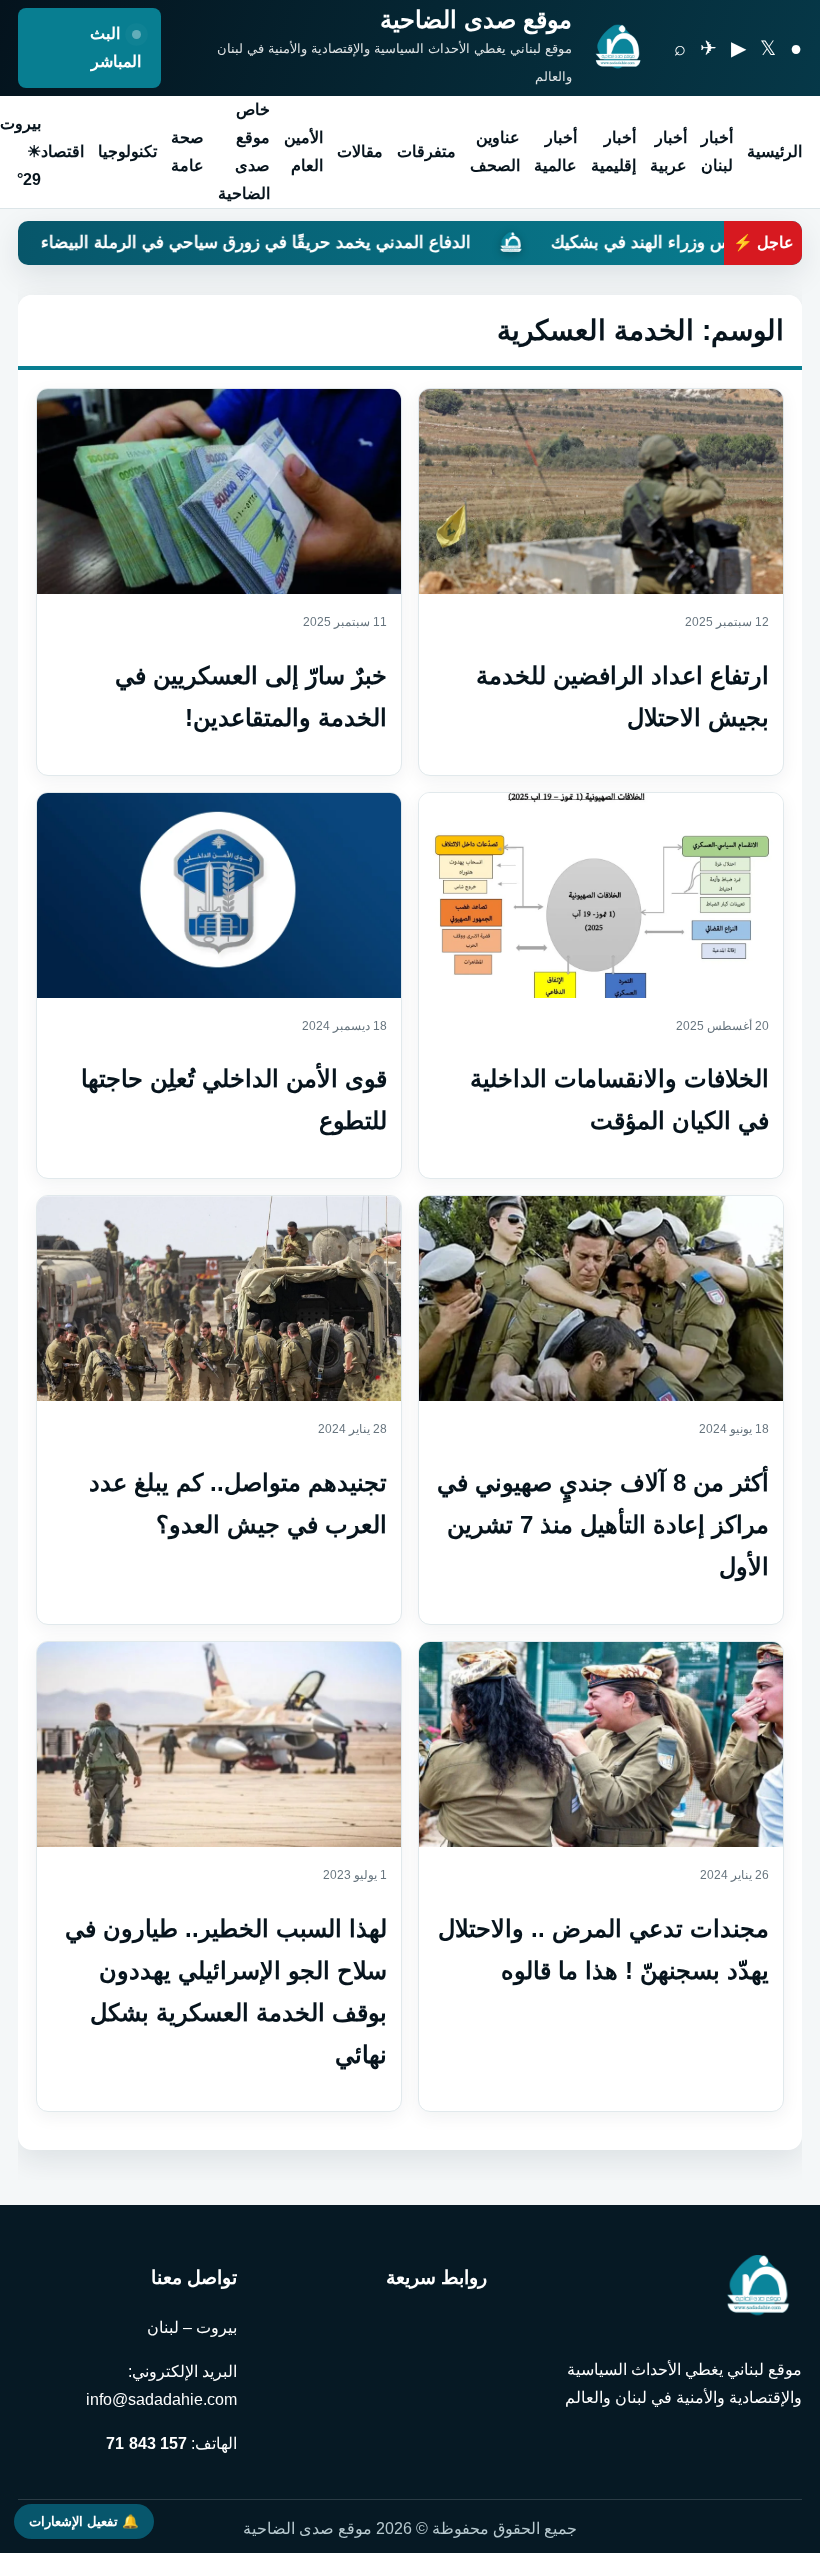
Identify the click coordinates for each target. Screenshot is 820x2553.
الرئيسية (774, 151)
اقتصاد (62, 151)
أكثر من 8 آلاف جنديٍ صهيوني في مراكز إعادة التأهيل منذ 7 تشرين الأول (603, 1524)
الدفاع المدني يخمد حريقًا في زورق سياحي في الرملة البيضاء (372, 242)
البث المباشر (115, 47)
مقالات (360, 151)
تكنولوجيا (127, 151)
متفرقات (426, 151)
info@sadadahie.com (161, 2399)
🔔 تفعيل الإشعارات (84, 2521)
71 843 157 (146, 2443)
